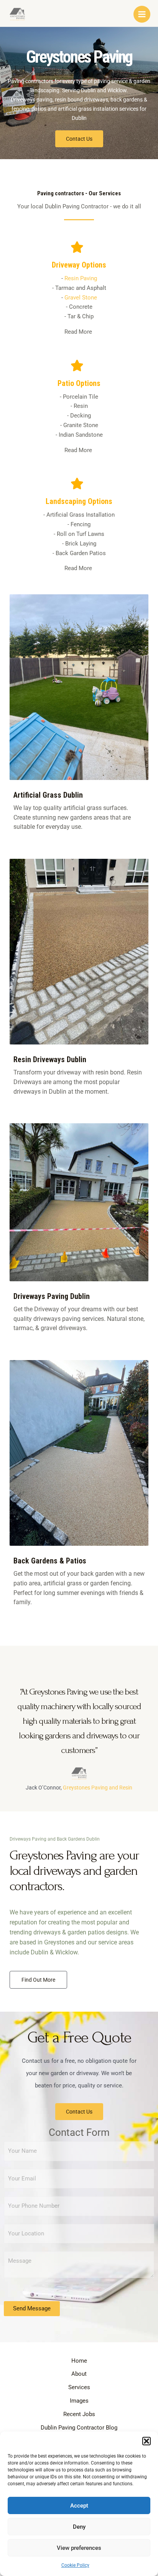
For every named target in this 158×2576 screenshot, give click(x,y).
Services (79, 2387)
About (79, 2374)
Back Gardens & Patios (50, 1561)
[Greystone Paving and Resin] (17, 14)
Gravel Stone (81, 298)
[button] (146, 2441)
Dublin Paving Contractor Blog (79, 2428)
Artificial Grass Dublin (48, 795)
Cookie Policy (75, 2565)
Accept (79, 2506)
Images (79, 2401)
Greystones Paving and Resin (98, 1788)
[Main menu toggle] (142, 14)
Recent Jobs (79, 2414)
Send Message (32, 2308)
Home (79, 2361)
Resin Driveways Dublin (50, 1059)
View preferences (79, 2548)
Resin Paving (81, 278)
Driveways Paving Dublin (52, 1296)
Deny (79, 2527)
